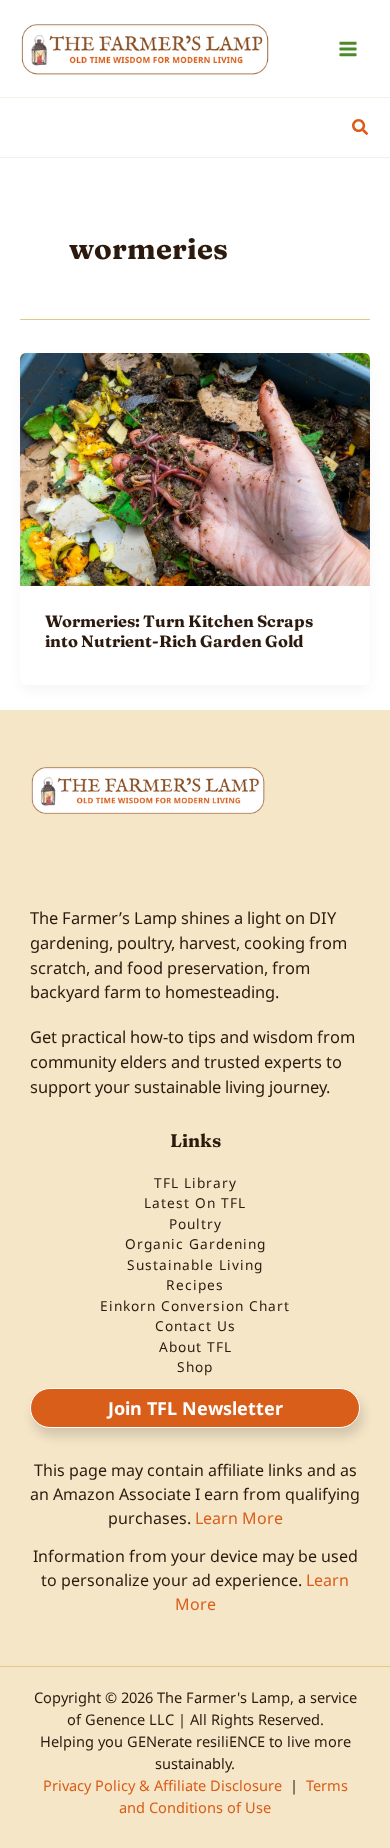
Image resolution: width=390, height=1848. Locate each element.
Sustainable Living (195, 1264)
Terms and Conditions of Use (233, 1796)
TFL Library (195, 1182)
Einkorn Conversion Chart (195, 1305)
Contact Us (195, 1325)
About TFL (195, 1346)
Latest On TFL (195, 1202)
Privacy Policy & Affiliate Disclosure (162, 1785)
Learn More (239, 1518)
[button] (361, 128)
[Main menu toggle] (347, 48)
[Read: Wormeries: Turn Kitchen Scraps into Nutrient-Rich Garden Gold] (195, 467)
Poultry (195, 1223)
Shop (195, 1366)
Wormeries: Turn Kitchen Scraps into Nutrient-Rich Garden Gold (179, 631)
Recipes (195, 1284)
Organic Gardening (195, 1243)
